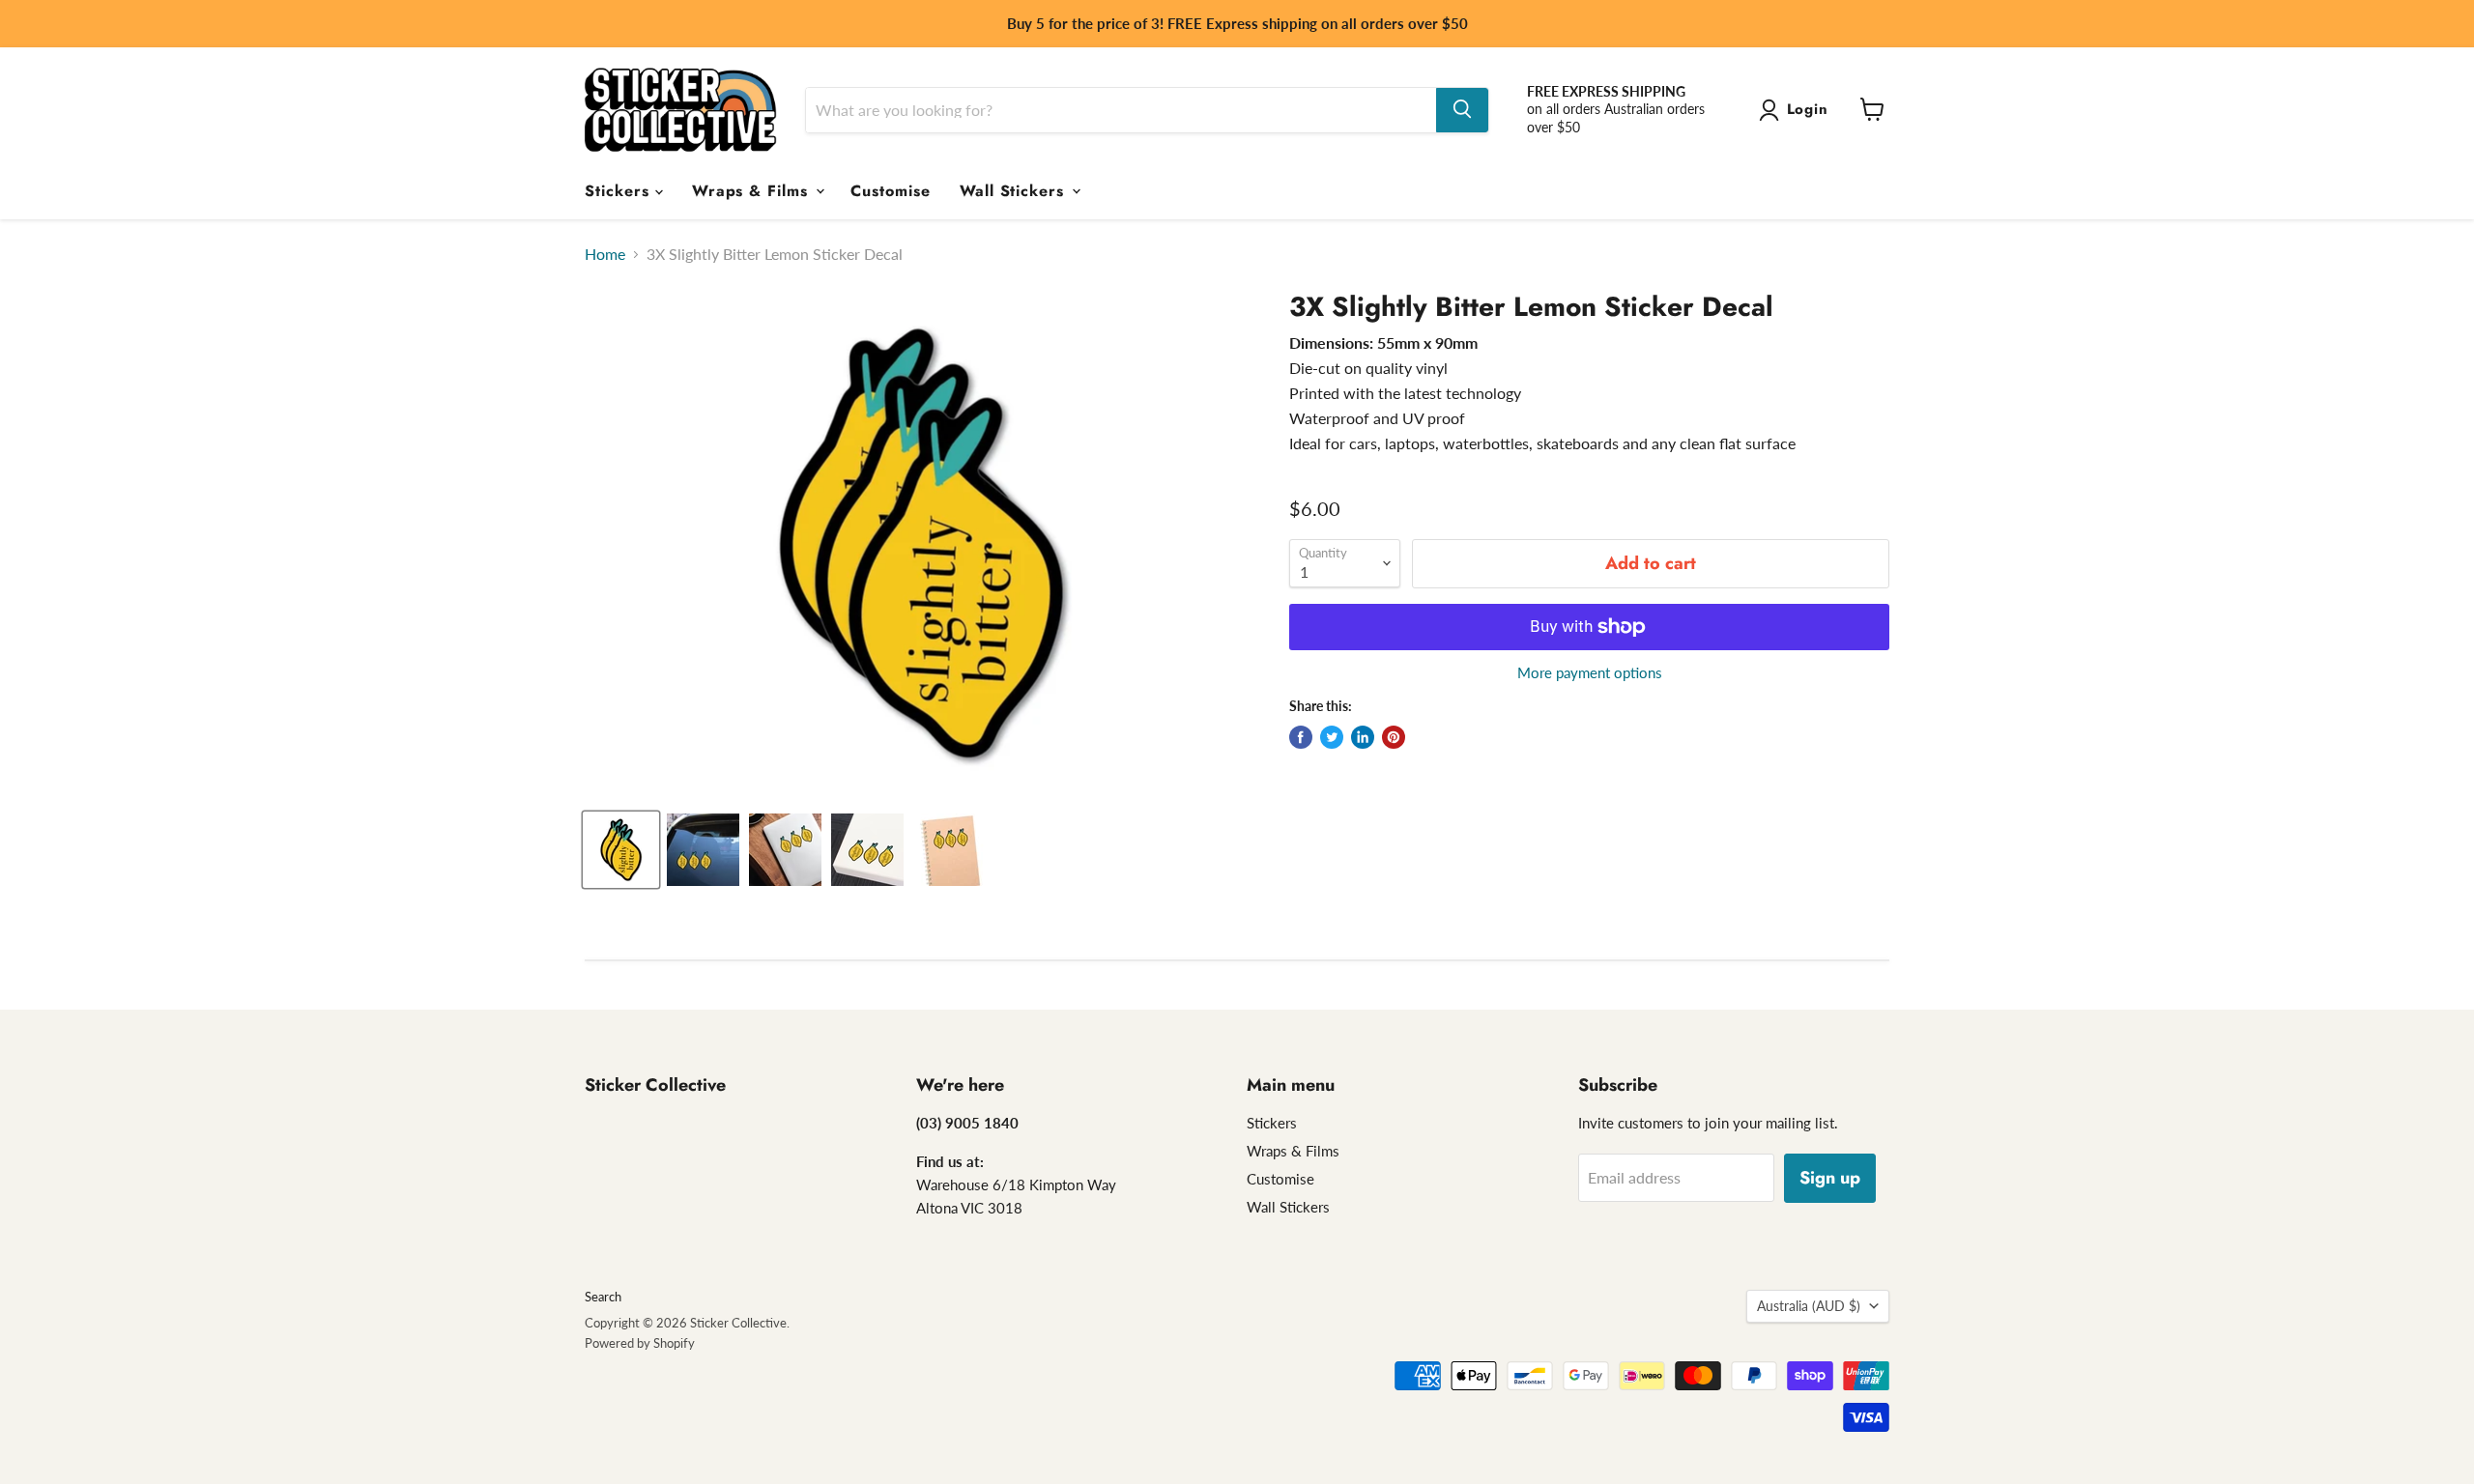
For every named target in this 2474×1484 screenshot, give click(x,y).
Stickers (620, 190)
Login (1808, 109)
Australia (1809, 1306)
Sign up (1830, 1178)
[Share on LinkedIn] (1363, 737)
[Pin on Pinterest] (1394, 737)
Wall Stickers (1015, 190)
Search (603, 1297)
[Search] (1462, 109)
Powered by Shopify (640, 1343)
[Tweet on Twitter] (1332, 737)
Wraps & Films (753, 190)
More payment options (1590, 673)
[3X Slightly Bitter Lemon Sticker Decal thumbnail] (621, 850)
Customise (891, 190)
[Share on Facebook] (1301, 737)
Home (605, 254)
